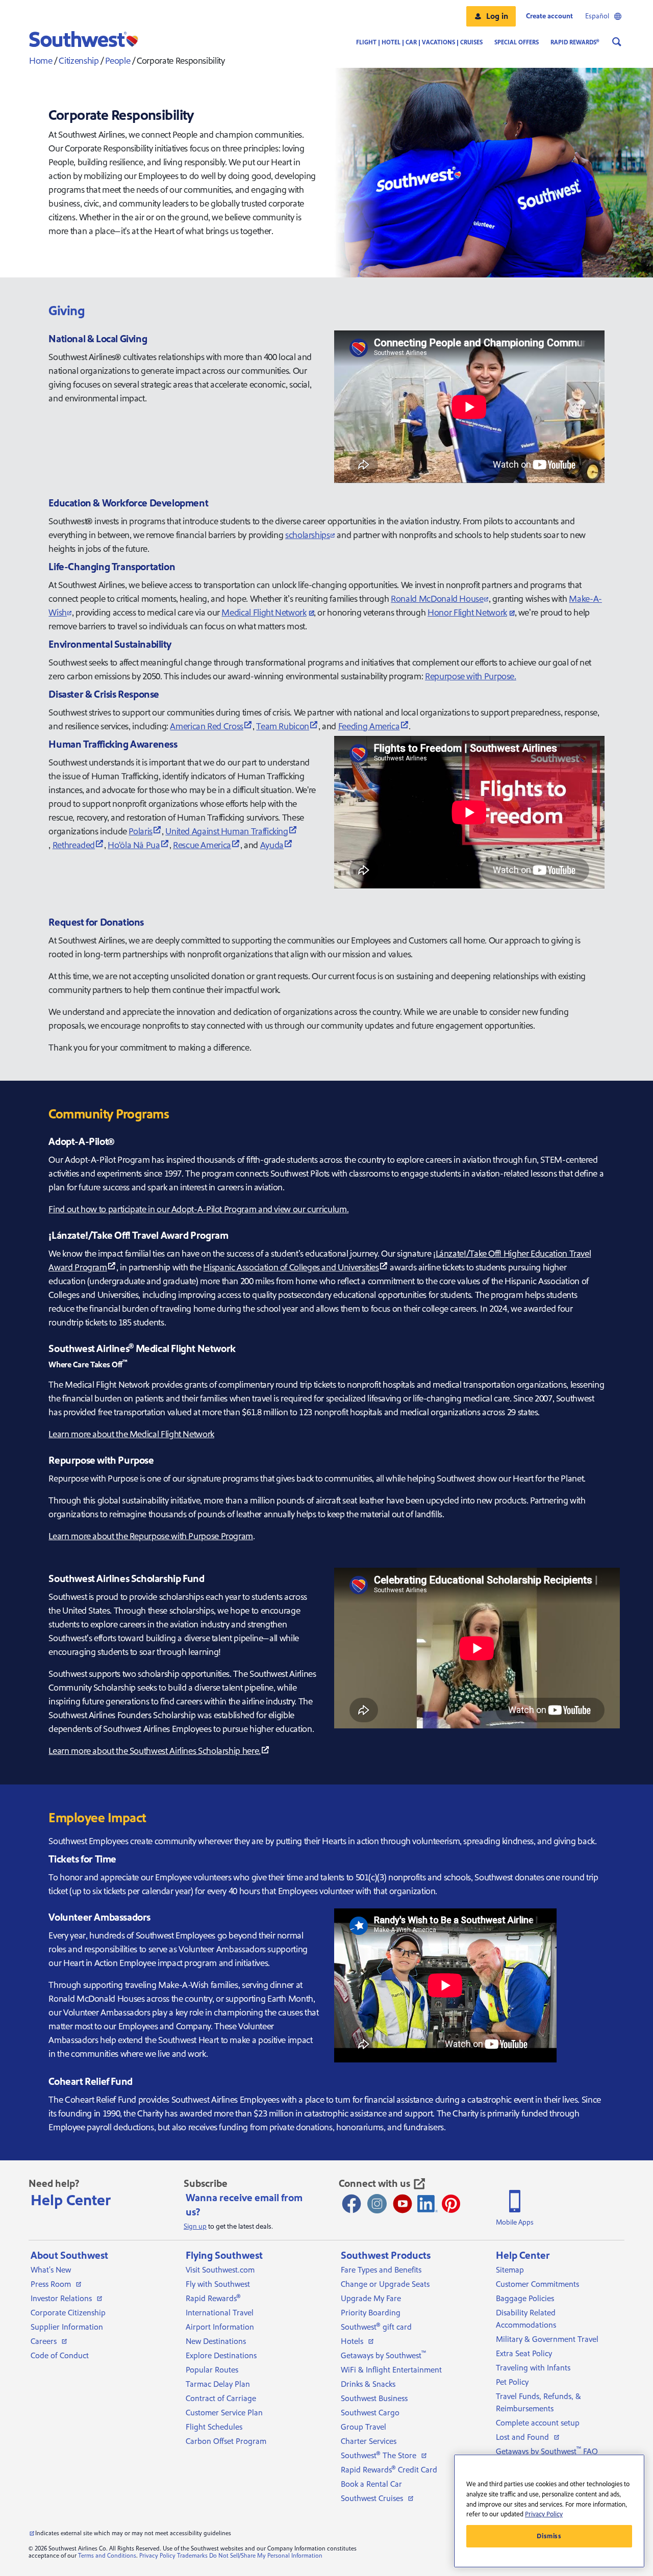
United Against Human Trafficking (227, 832)
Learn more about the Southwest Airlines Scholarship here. (154, 1751)
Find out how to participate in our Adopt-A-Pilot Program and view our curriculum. (198, 1209)
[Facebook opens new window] (351, 2204)
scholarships (308, 535)
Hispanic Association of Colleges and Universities (291, 1268)
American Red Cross (207, 726)
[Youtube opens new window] (403, 2204)
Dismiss (549, 2536)
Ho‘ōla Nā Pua (134, 845)
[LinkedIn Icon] (428, 2204)
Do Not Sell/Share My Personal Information (266, 2556)
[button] (491, 16)
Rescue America (202, 845)
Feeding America (369, 726)
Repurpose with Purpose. (471, 677)
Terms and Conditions (107, 2556)
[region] (549, 2511)
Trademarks (192, 2556)
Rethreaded (74, 845)
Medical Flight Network (264, 613)
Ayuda (272, 845)
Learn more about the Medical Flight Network (131, 1434)
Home (41, 61)
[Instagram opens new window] (377, 2204)
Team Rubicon (283, 726)
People (118, 61)
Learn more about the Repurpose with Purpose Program (151, 1536)
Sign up (195, 2227)
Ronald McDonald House (437, 599)
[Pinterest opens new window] (451, 2204)
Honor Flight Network (467, 613)
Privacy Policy (157, 2556)
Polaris (140, 832)
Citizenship (79, 61)
